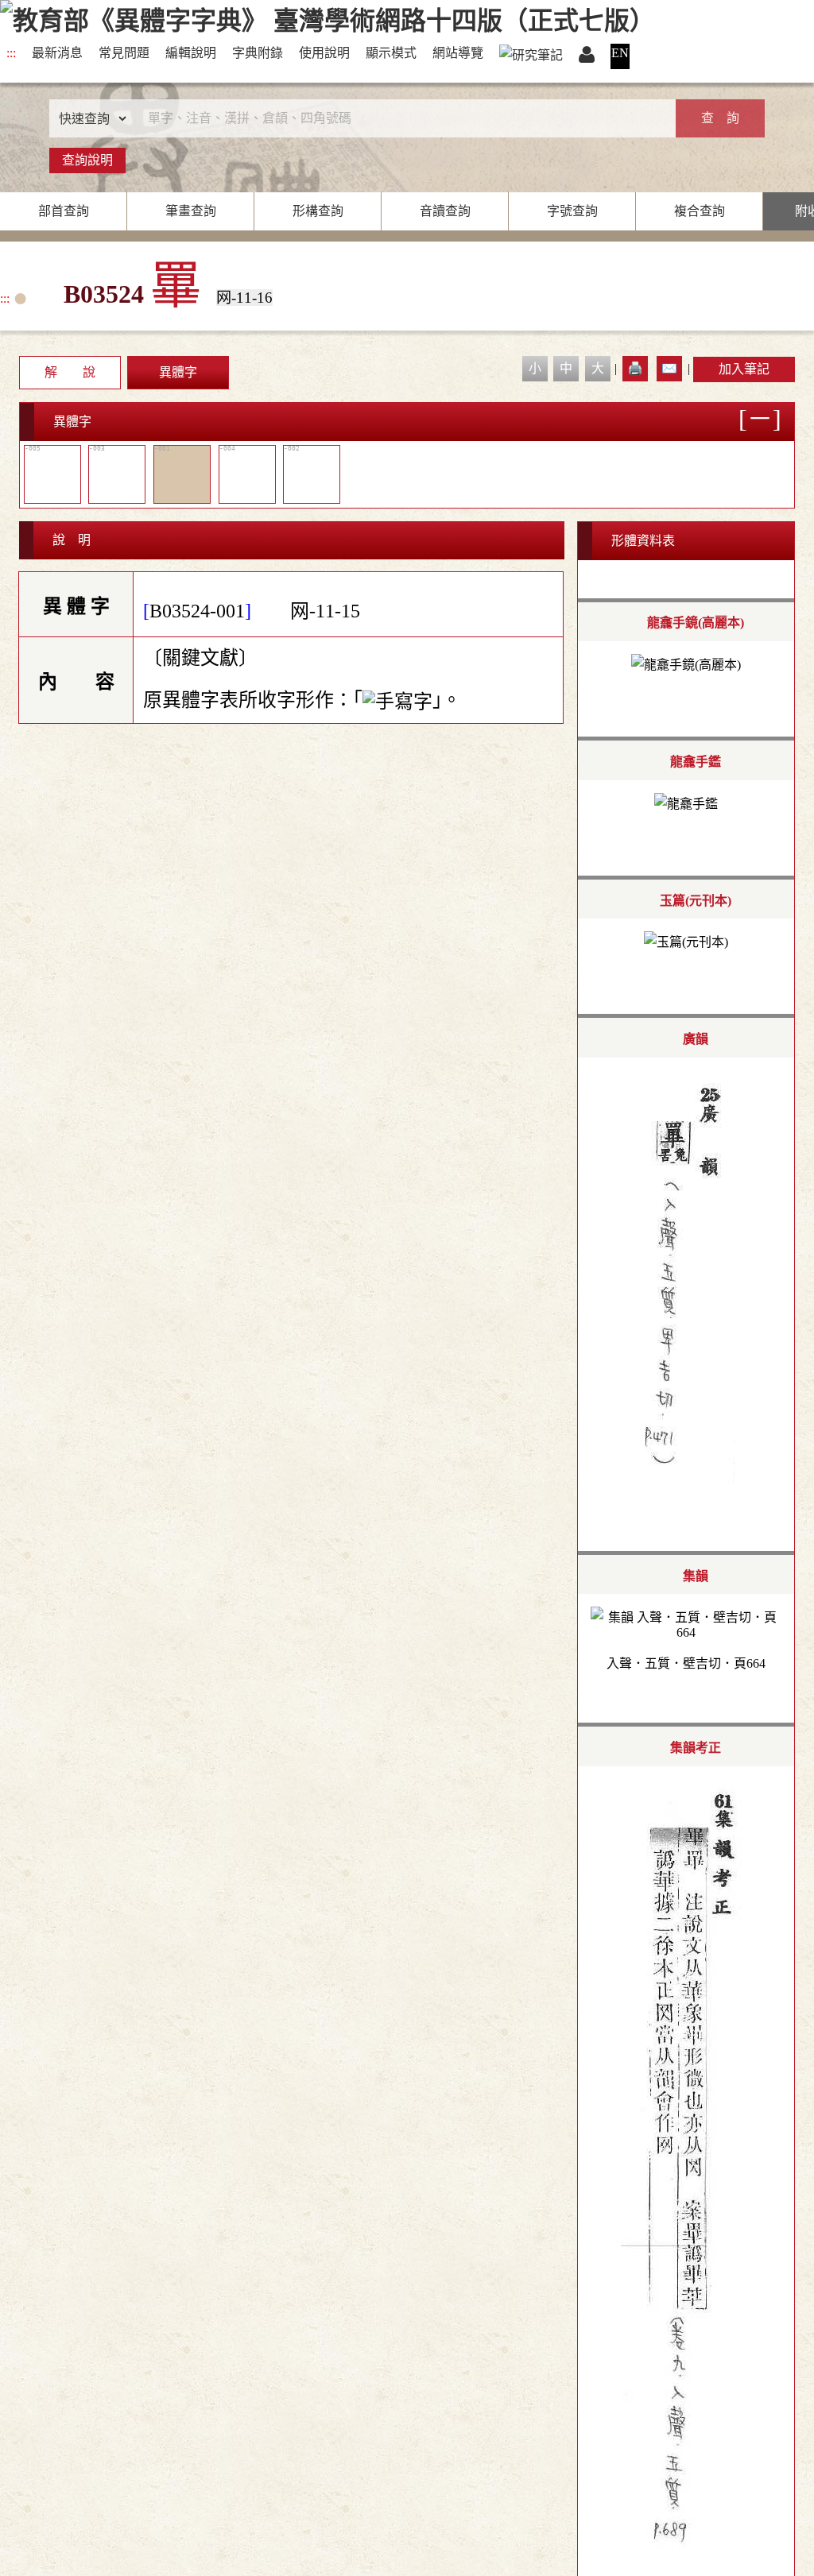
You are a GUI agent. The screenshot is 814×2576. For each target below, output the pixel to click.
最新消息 (57, 53)
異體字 (178, 372)
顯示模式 (391, 53)
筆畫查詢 (191, 211)
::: (11, 53)
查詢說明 (87, 160)
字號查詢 (572, 211)
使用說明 (324, 53)
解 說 (70, 372)
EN (620, 53)
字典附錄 (258, 53)
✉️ (669, 368)
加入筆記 (744, 369)
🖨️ (635, 368)
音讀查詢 (445, 211)
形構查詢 (318, 211)
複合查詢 (700, 211)
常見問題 (124, 53)
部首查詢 (64, 211)
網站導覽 (458, 53)
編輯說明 (191, 53)
